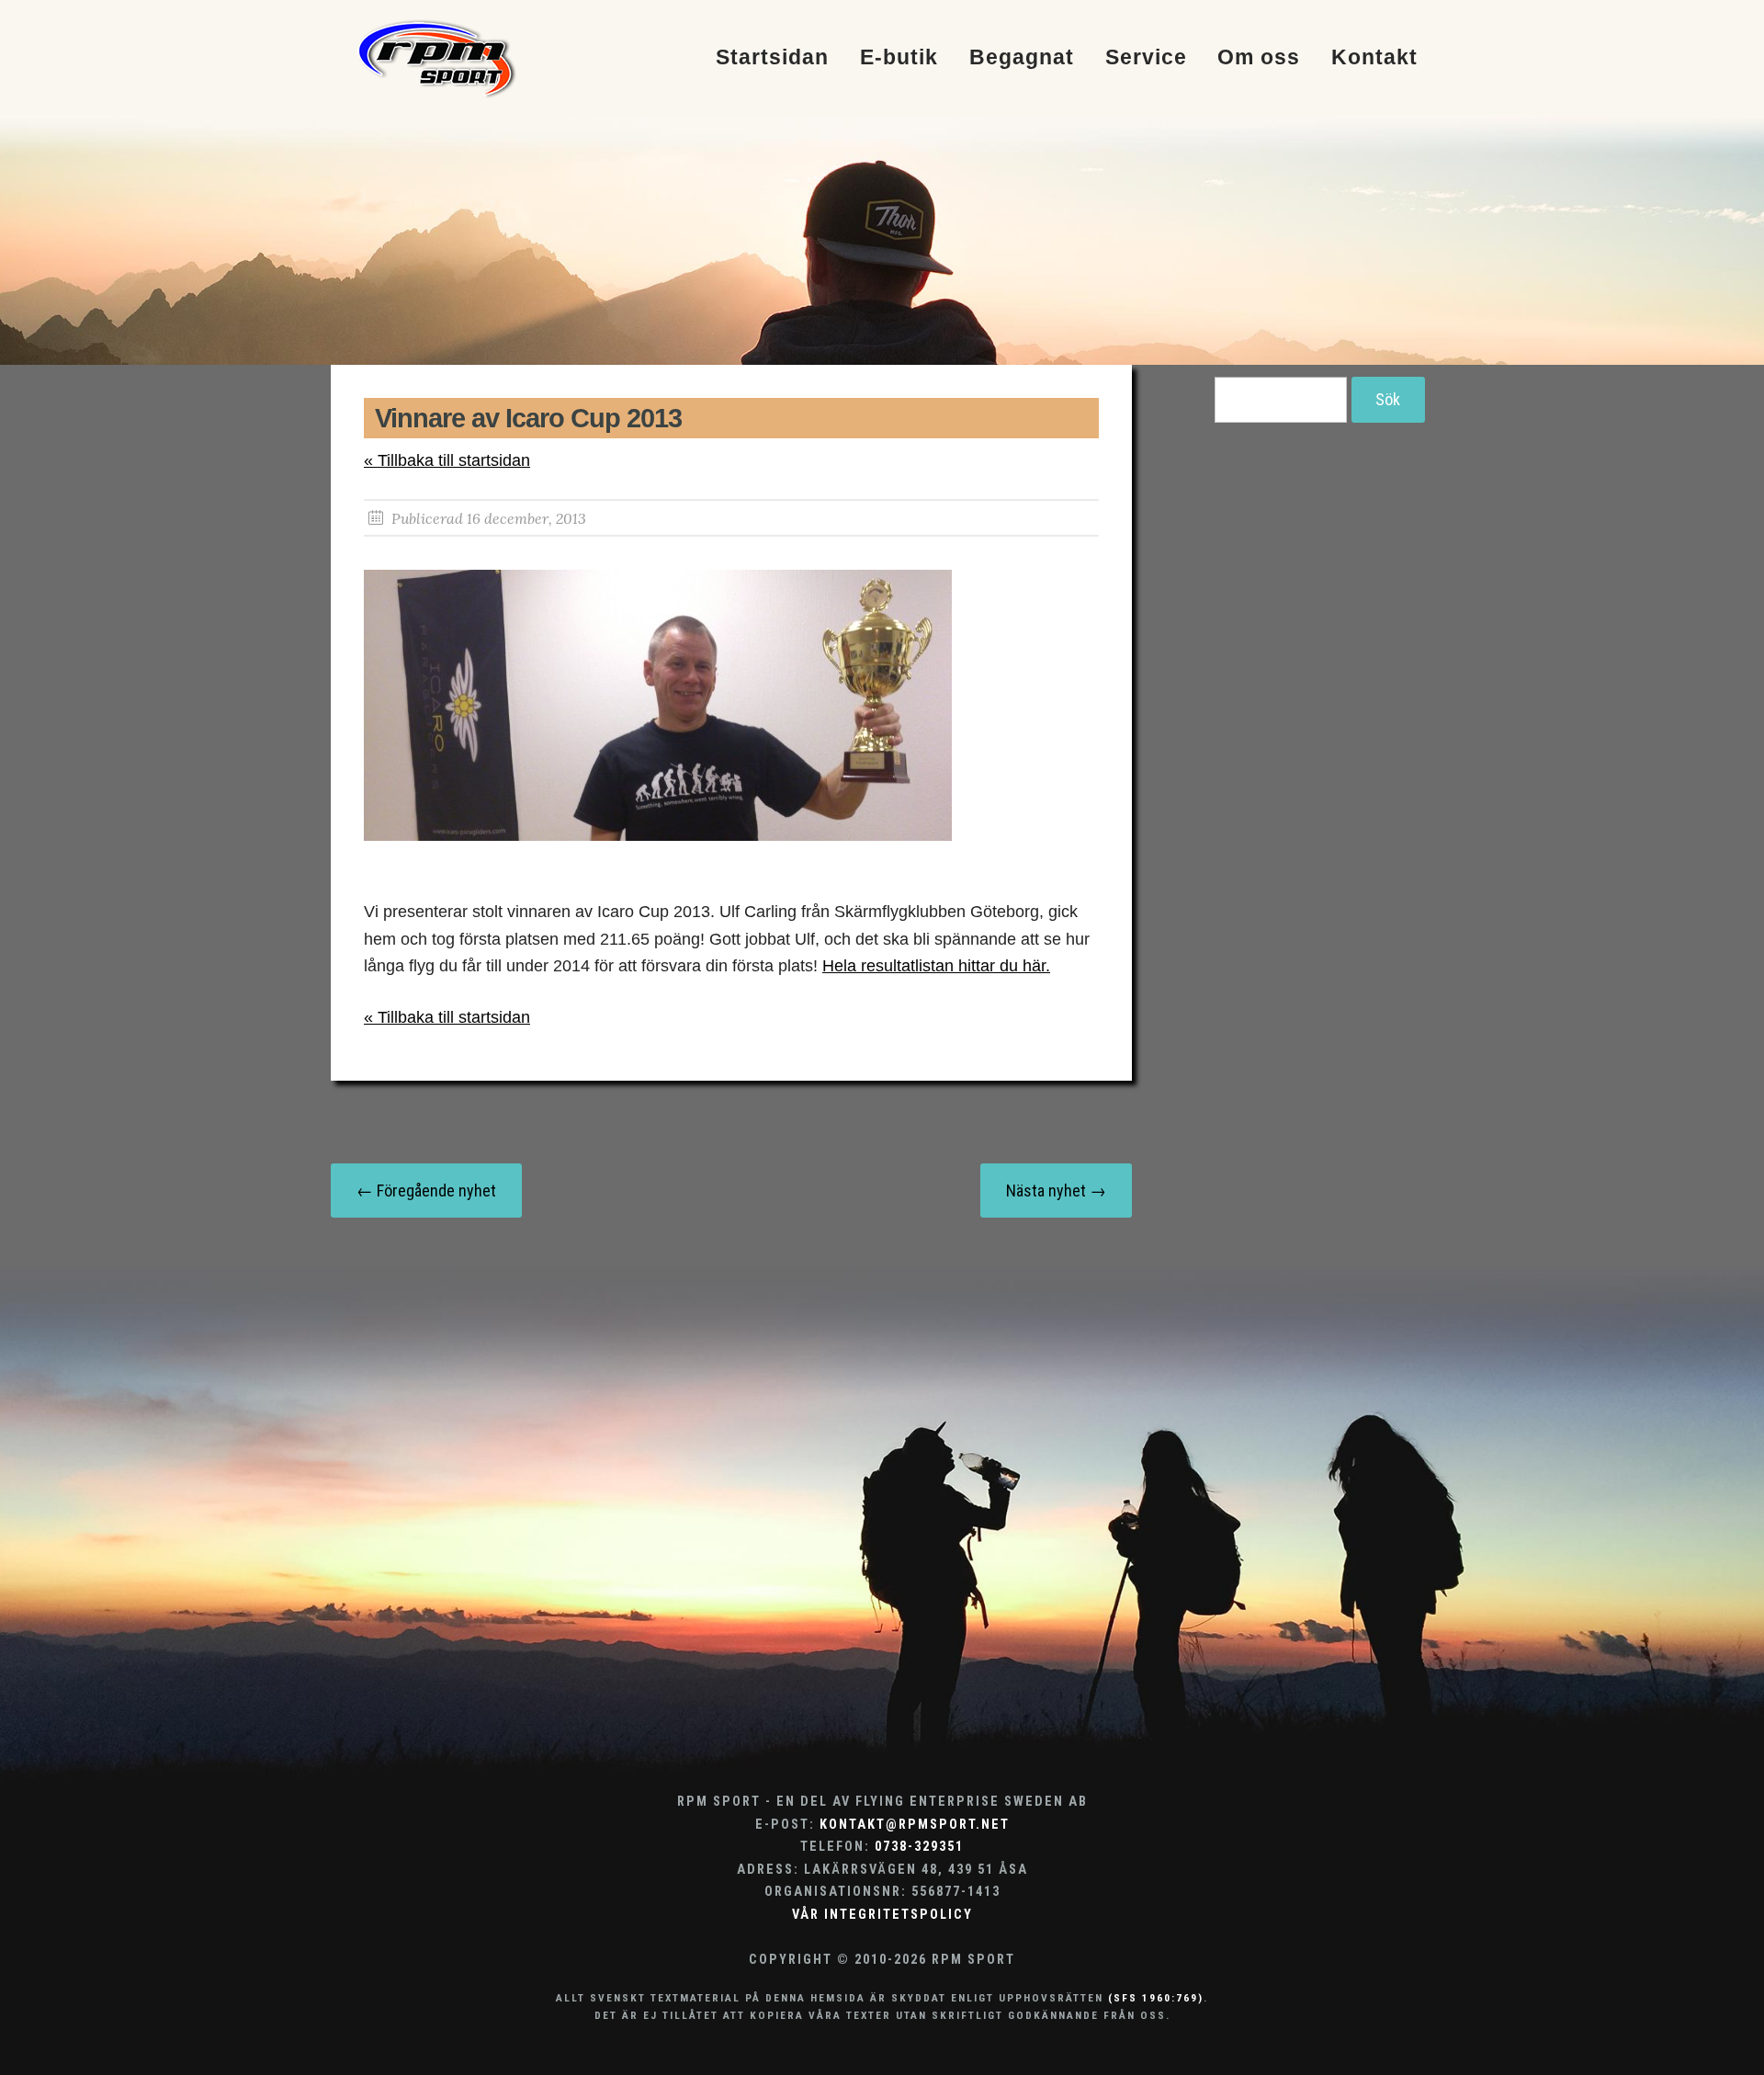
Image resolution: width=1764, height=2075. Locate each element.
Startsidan (772, 58)
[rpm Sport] (456, 58)
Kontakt (1374, 58)
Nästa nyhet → (1056, 1191)
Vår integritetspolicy (882, 1915)
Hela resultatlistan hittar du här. (936, 966)
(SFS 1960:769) (1156, 1998)
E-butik (899, 58)
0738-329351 (919, 1847)
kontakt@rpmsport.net (915, 1825)
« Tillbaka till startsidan (447, 460)
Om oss (1259, 58)
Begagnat (1022, 58)
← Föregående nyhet (426, 1191)
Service (1146, 58)
